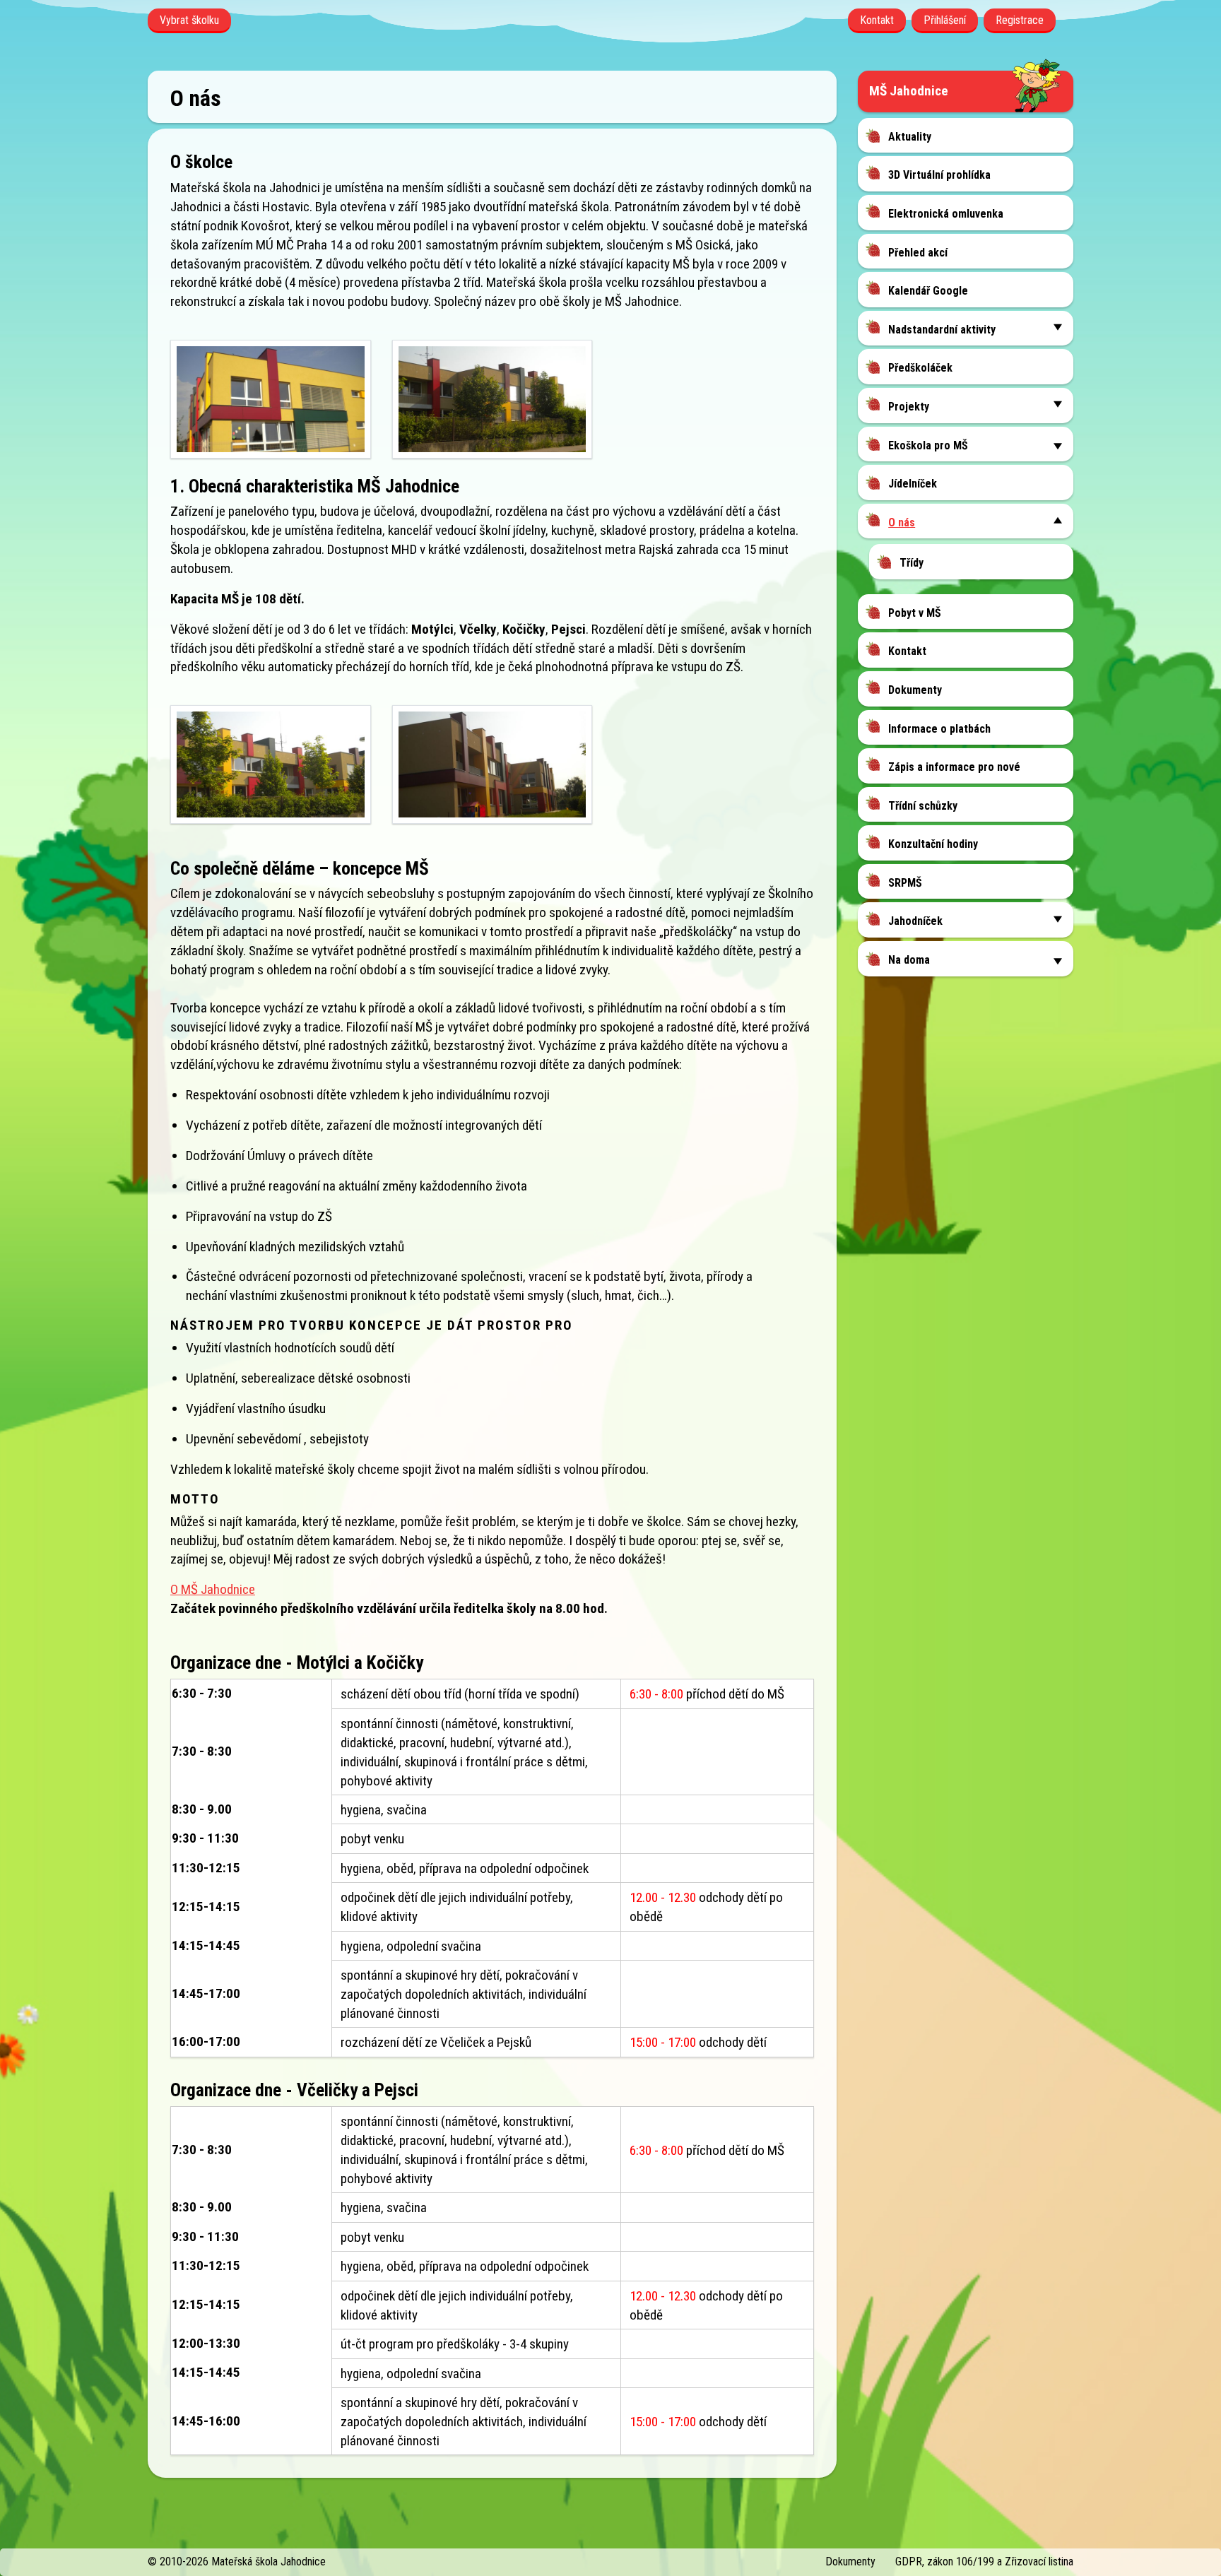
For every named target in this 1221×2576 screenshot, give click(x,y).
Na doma (909, 960)
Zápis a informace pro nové (954, 767)
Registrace (1020, 20)
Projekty (909, 407)
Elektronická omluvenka (946, 214)
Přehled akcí (918, 253)
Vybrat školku (189, 20)
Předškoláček (920, 368)
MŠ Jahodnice (909, 91)
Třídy (912, 563)
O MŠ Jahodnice (213, 1589)
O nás (902, 522)
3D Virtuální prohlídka (939, 175)
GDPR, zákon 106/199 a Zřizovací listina (984, 2562)
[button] (1057, 327)
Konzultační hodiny (933, 844)
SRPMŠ (905, 883)
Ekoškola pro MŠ (928, 445)
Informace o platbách (939, 729)
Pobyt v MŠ (915, 613)
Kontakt (877, 20)
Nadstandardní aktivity (942, 330)
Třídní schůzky (923, 806)
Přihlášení (945, 20)
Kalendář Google (928, 291)
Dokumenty (915, 690)
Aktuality (910, 137)
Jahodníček (915, 921)
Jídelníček (913, 484)
